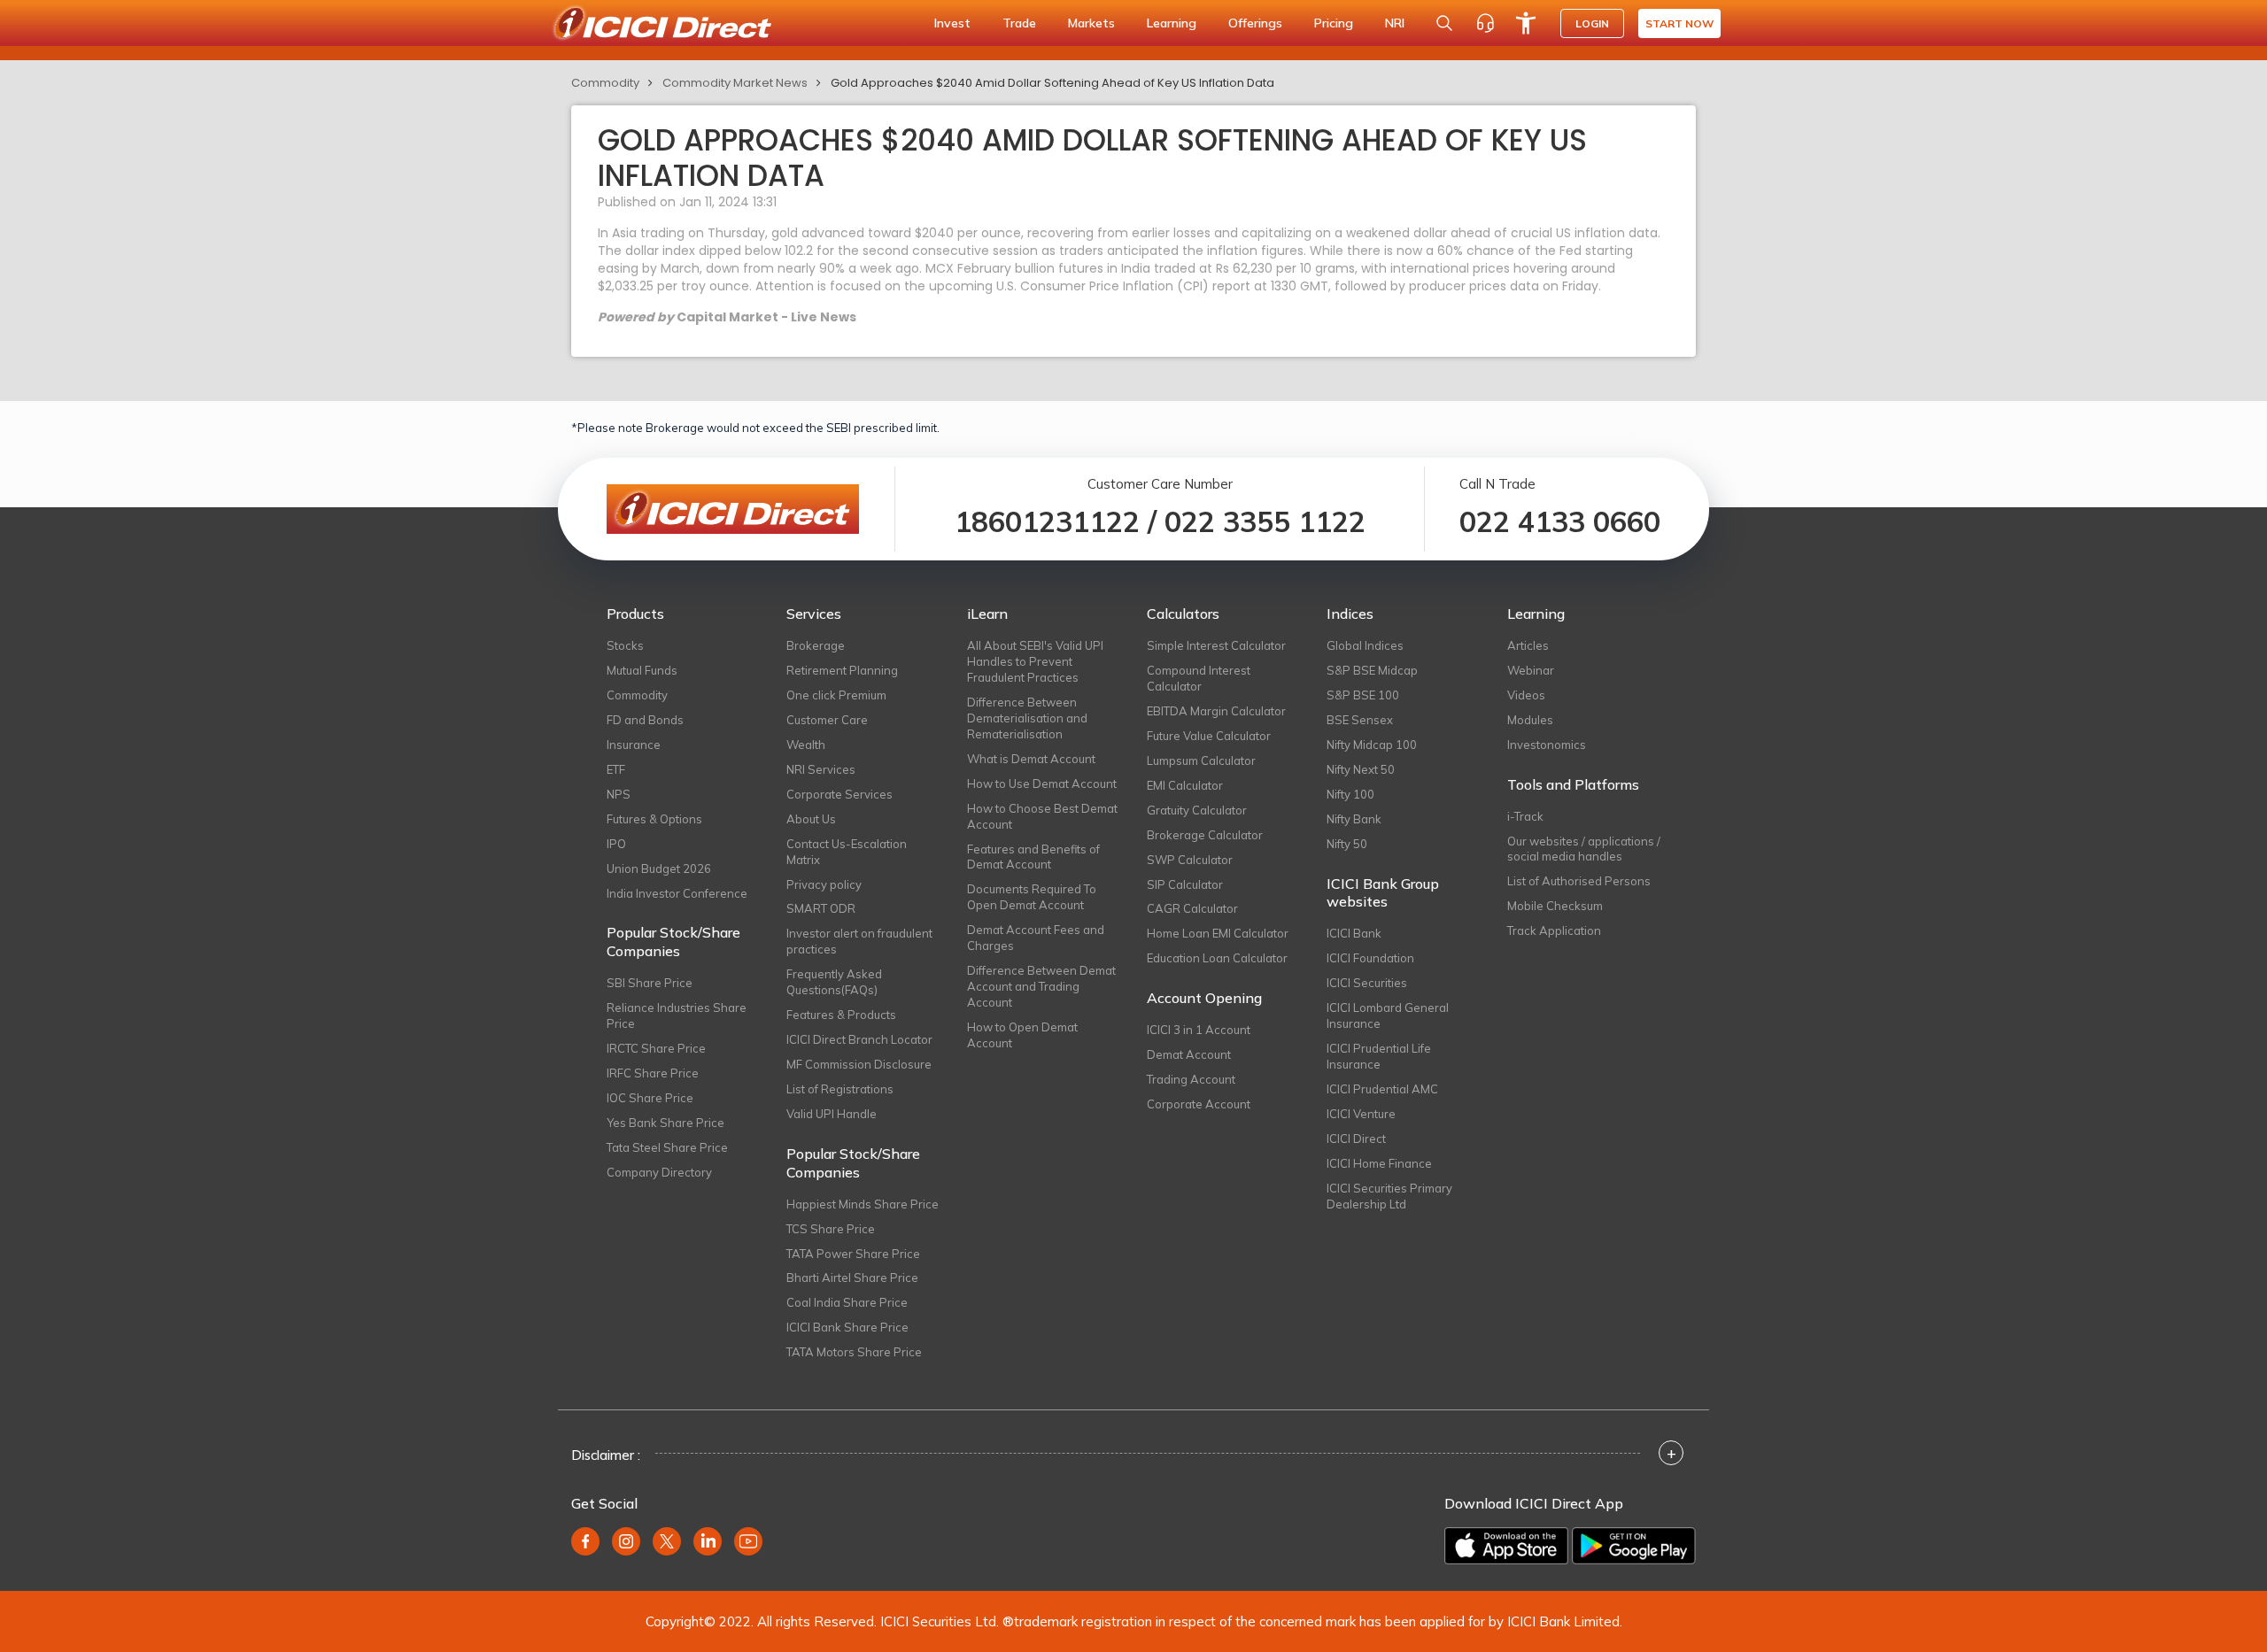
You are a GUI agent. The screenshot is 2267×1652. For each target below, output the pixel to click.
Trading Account (1191, 1079)
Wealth (806, 745)
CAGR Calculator (1192, 908)
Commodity (605, 83)
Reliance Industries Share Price (677, 1015)
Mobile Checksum (1555, 906)
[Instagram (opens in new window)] (626, 1541)
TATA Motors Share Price (854, 1352)
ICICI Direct (1356, 1139)
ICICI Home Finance (1379, 1163)
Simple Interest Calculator (1216, 645)
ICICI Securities (1367, 983)
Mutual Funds (642, 670)
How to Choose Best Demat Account (1042, 816)
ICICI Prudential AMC (1382, 1089)
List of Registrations (840, 1089)
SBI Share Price (650, 983)
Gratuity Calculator (1197, 810)
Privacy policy (824, 884)
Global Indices (1365, 645)
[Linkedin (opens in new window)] (708, 1541)
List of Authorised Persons (1579, 881)
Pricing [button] (1334, 23)
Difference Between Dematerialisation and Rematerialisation (1027, 718)
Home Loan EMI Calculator (1218, 933)
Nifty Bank (1354, 819)
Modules (1530, 720)
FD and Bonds (645, 720)
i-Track (1525, 816)
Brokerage (816, 645)
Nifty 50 (1347, 844)
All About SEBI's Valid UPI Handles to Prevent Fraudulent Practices (1035, 661)
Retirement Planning (842, 670)
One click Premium (836, 695)
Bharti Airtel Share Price (852, 1278)
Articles (1528, 645)
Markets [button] (1091, 23)
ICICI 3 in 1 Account (1199, 1030)
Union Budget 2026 (659, 868)
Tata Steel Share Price (667, 1147)
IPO (616, 844)
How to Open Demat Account (1022, 1035)
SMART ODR (821, 908)
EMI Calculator (1185, 785)
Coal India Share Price (847, 1302)
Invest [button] (952, 23)
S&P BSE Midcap (1372, 670)
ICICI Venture (1361, 1114)
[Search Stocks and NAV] (1444, 23)
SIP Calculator (1185, 884)
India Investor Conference (677, 893)
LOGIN (1592, 23)
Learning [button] (1172, 23)
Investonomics (1547, 745)
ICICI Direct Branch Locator (859, 1039)
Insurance (634, 745)
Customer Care (827, 720)
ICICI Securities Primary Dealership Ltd (1389, 1196)
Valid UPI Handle (832, 1114)
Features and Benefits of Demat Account (1033, 857)
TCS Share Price (831, 1229)
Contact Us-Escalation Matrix (847, 852)
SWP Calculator (1190, 860)
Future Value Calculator (1209, 736)
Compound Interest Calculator (1199, 678)
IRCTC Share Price (656, 1048)
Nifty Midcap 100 (1372, 745)
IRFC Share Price (653, 1073)
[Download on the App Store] (1506, 1546)
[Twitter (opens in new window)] (667, 1541)
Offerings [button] (1255, 23)
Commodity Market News (735, 83)
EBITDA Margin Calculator (1216, 711)
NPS (619, 794)
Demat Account (1189, 1054)
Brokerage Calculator (1205, 835)
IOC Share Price (650, 1098)
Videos (1526, 695)
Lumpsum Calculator (1201, 760)
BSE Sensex (1360, 720)
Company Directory (659, 1172)
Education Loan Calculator (1217, 958)
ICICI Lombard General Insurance (1388, 1015)
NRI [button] (1395, 23)
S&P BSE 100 (1363, 695)
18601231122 (1047, 521)
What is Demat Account (1031, 759)
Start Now (1679, 23)
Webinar (1531, 670)
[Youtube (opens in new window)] (748, 1541)
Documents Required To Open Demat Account (1032, 897)
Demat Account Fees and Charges (1036, 938)
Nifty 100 (1350, 794)
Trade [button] (1019, 23)
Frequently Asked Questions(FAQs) (834, 982)
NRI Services (821, 769)
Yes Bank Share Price (665, 1123)
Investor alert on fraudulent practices (859, 941)
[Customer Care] (1485, 23)
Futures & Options (654, 819)
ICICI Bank (1354, 933)
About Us (811, 819)
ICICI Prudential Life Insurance (1379, 1056)
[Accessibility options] (1526, 23)
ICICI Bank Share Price (847, 1327)
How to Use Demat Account (1042, 784)
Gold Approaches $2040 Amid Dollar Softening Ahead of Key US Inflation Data (1052, 83)
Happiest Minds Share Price (863, 1204)
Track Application (1554, 930)
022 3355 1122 (1265, 521)
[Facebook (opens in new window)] (585, 1541)
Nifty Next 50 (1361, 769)
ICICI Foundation (1370, 958)
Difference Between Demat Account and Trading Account (1041, 986)
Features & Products (841, 1015)
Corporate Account (1199, 1104)
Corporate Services (839, 794)
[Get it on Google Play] (1634, 1546)
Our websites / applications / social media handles (1584, 849)
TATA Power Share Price (853, 1254)
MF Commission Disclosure (859, 1064)
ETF (616, 769)
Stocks (625, 645)
